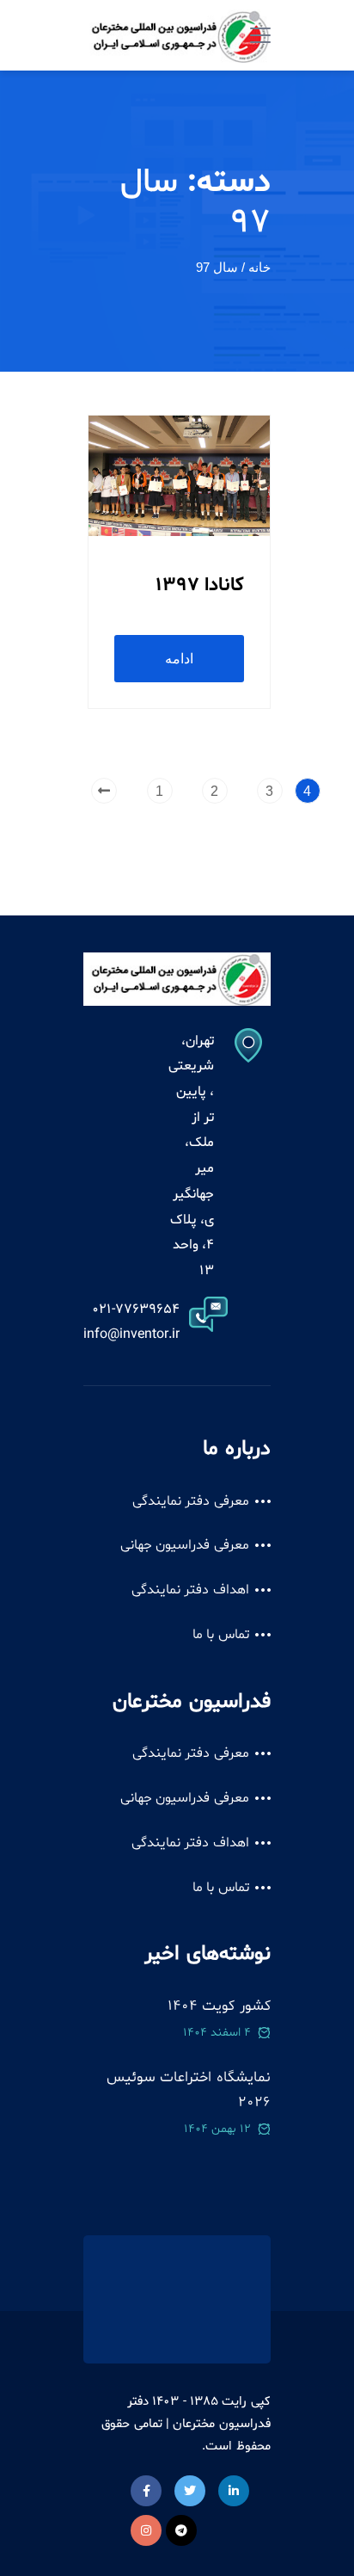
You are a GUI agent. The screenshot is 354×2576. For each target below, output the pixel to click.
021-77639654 (136, 1310)
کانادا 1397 (200, 585)
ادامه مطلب (179, 667)
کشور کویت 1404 (219, 2006)
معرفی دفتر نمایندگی (191, 1501)
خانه (259, 267)
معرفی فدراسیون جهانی (185, 1545)
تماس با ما (221, 1635)
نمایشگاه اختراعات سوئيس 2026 (188, 2090)
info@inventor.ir (131, 1334)
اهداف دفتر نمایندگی (190, 1590)
